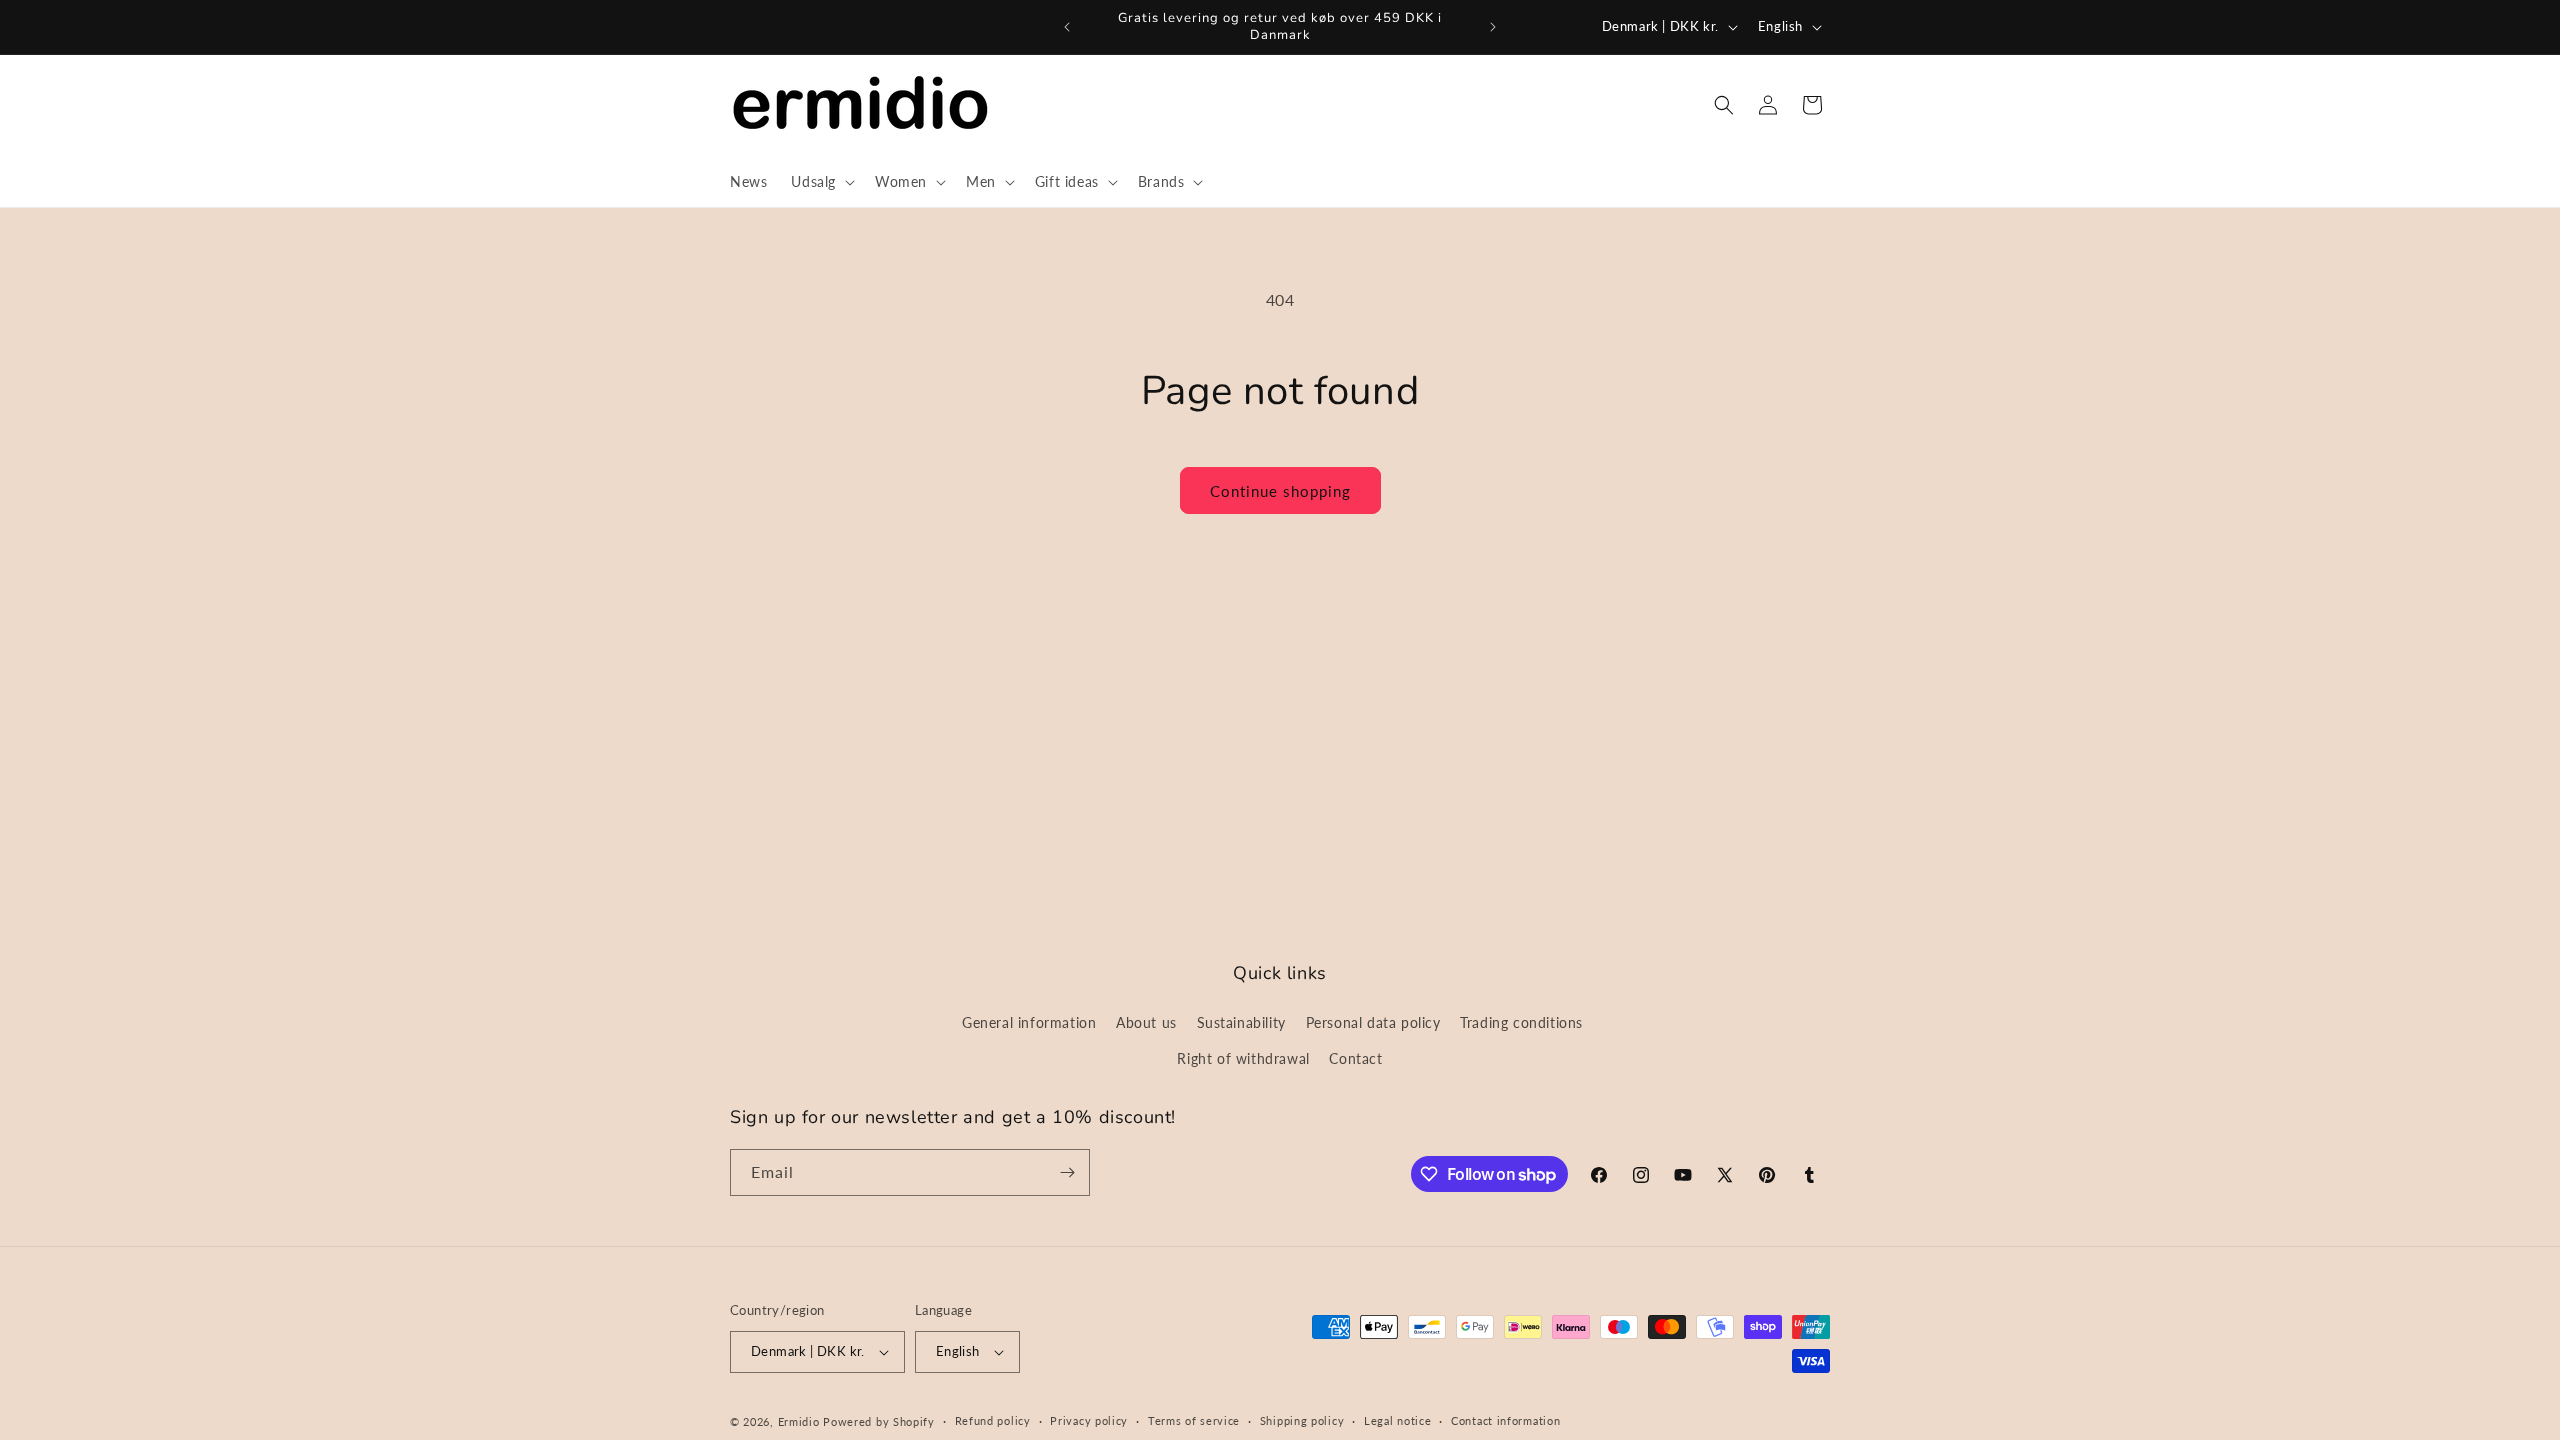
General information (1029, 1022)
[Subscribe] (1067, 1172)
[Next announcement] (1493, 27)
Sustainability (1241, 1022)
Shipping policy (1302, 1420)
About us (1146, 1022)
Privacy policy (1089, 1420)
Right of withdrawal (1243, 1058)
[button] (821, 182)
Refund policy (993, 1420)
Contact (1355, 1058)
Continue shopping (1280, 491)
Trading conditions (1521, 1022)
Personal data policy (1373, 1022)
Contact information (1505, 1420)
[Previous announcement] (1067, 27)
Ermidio (799, 1421)
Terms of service (1194, 1420)
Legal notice (1397, 1420)
